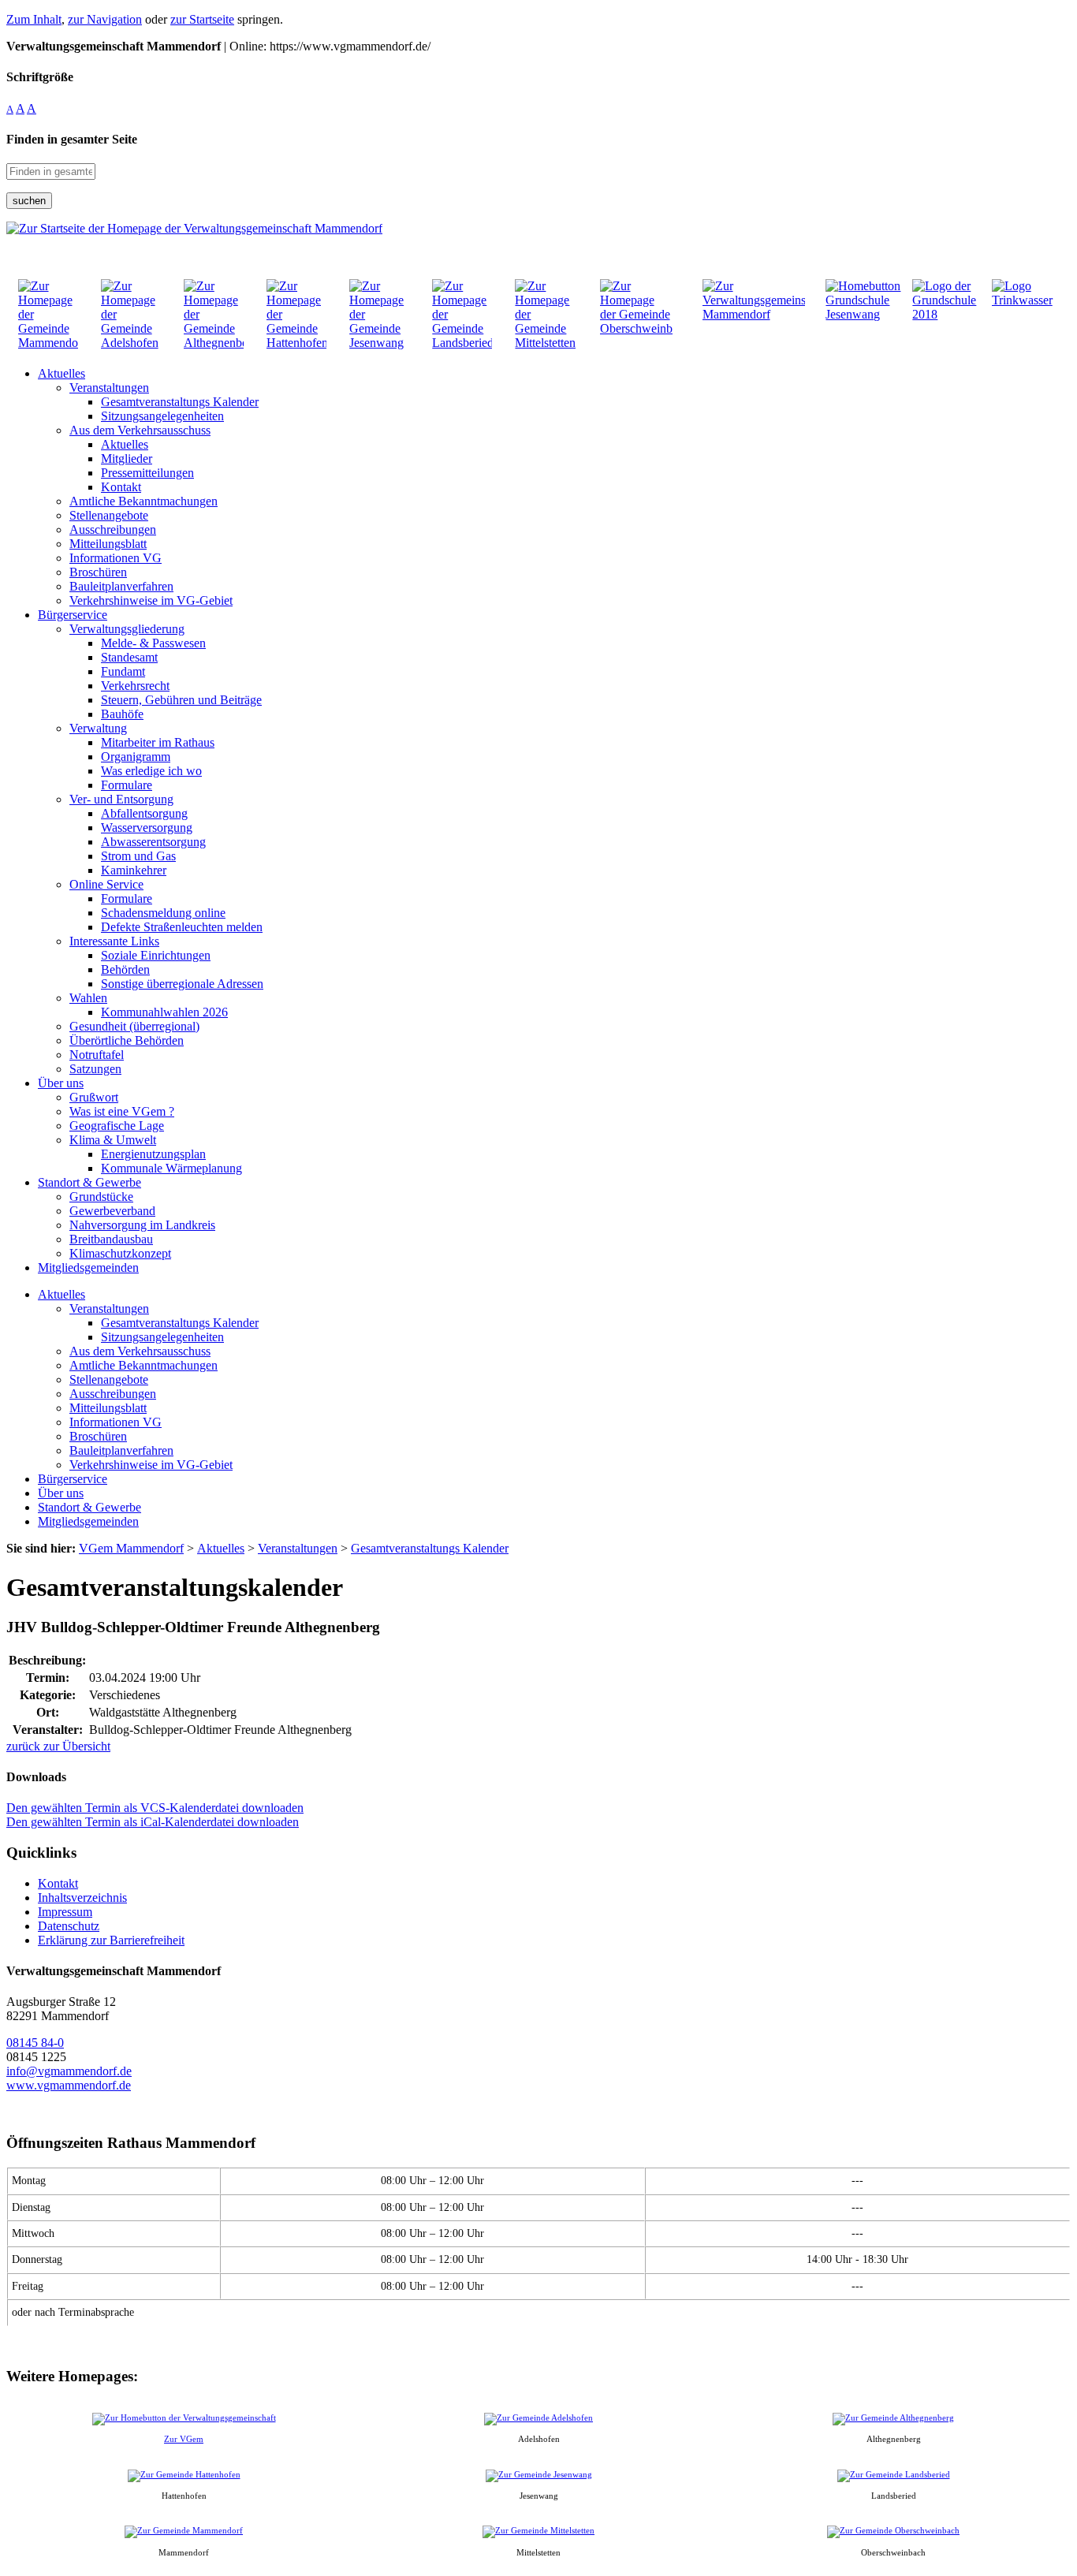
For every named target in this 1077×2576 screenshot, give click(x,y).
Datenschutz (69, 1926)
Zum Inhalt (34, 19)
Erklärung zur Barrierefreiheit (111, 1940)
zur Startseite (202, 19)
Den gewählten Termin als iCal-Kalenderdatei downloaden (153, 1822)
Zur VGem (184, 2439)
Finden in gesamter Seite (72, 139)
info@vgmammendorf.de (69, 2071)
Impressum (65, 1912)
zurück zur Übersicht (58, 1746)
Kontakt (58, 1883)
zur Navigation (105, 19)
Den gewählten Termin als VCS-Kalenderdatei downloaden (155, 1808)
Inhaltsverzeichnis (82, 1898)
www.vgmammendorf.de (69, 2085)
